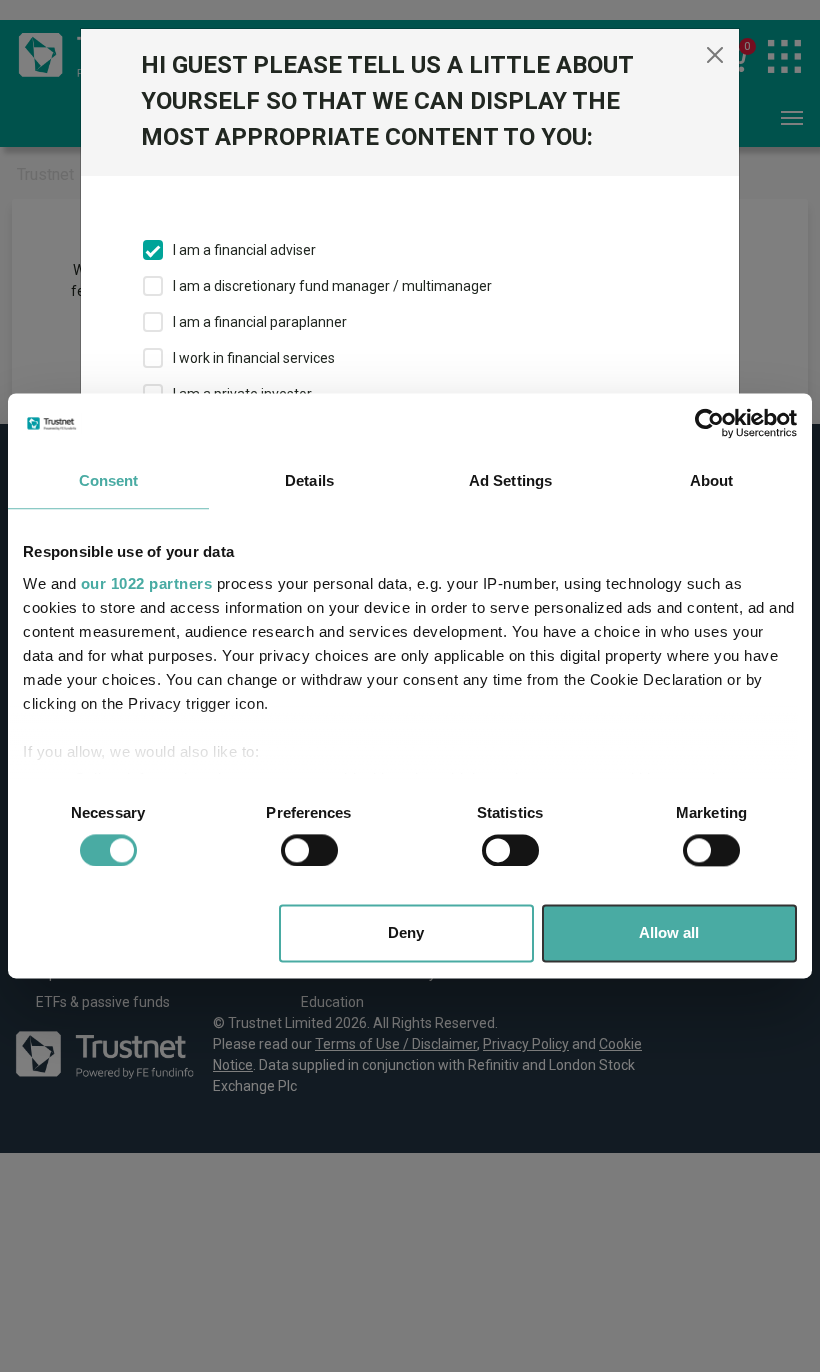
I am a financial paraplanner (260, 322)
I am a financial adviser (244, 250)
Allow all (669, 933)
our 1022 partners (147, 583)
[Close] (715, 55)
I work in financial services (254, 358)
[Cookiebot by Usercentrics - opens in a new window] (709, 423)
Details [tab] (309, 480)
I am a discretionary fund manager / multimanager (332, 286)
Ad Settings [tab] (510, 480)
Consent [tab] (109, 480)
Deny (406, 933)
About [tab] (712, 480)
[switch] (309, 850)
